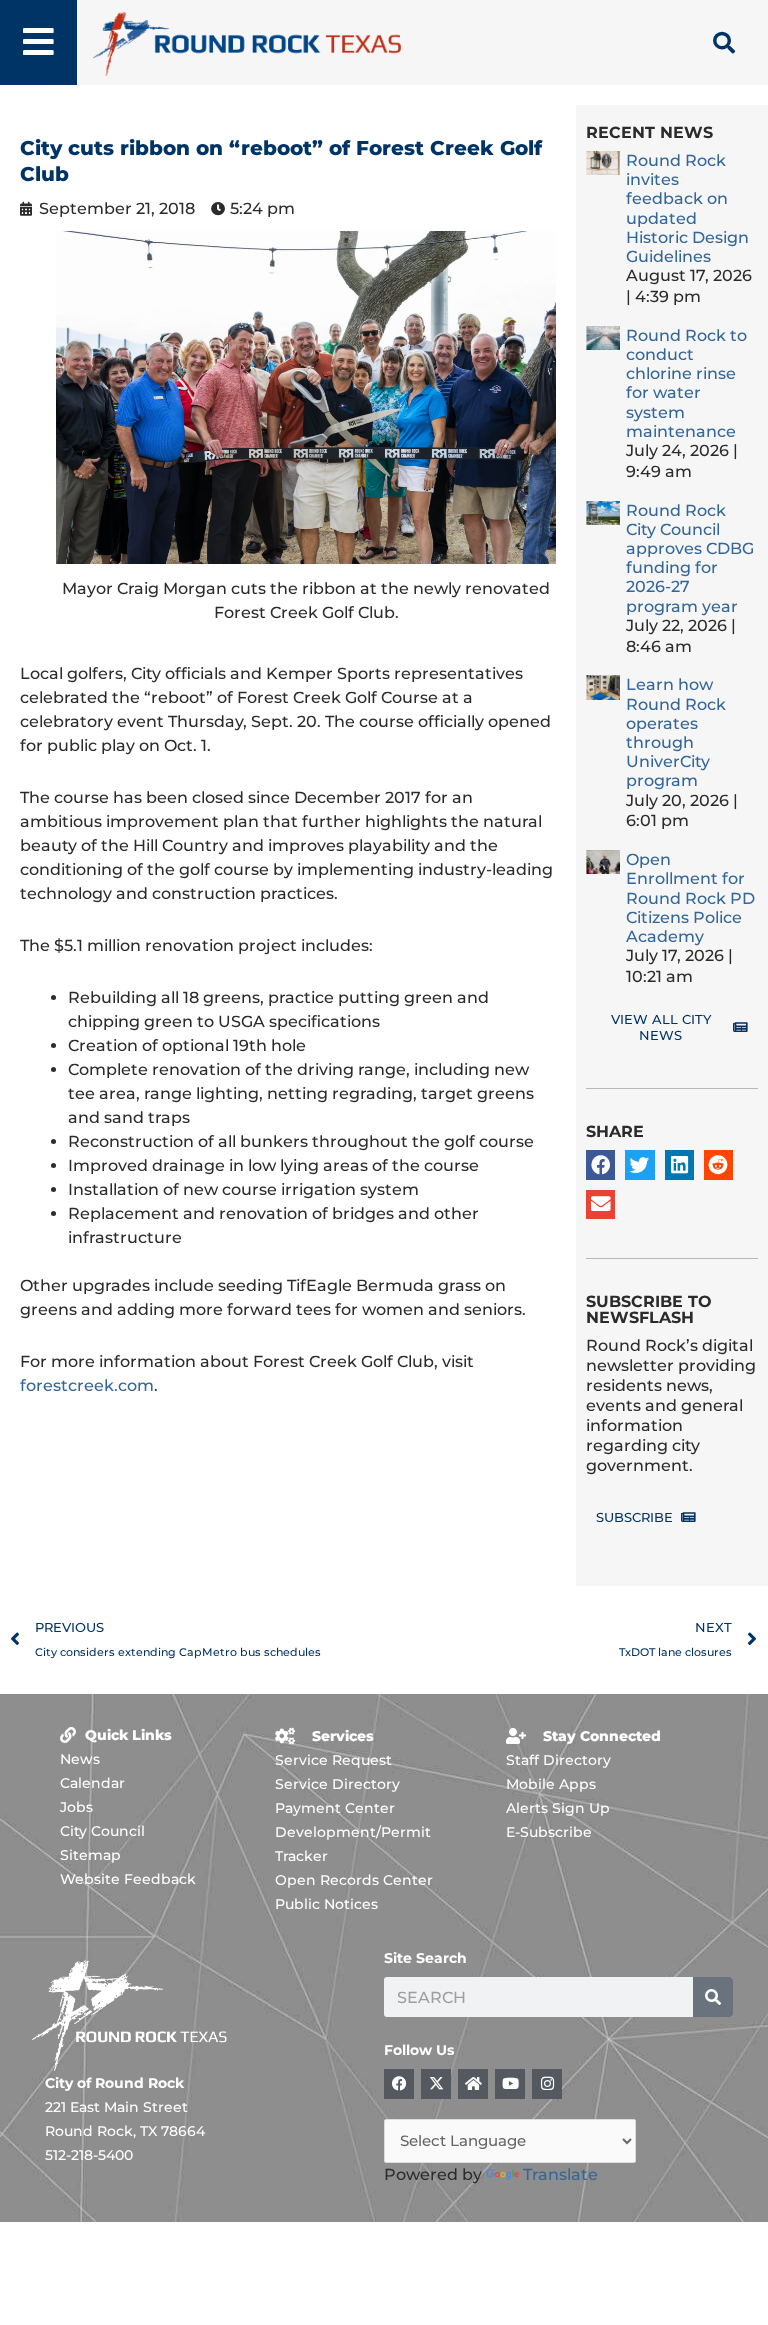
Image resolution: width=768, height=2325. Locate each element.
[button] (600, 1164)
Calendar (92, 1783)
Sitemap (90, 1855)
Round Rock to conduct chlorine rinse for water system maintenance (686, 383)
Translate (560, 2174)
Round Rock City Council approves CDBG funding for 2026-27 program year (690, 558)
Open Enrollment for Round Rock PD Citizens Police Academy (690, 898)
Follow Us (419, 2050)
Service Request (333, 1760)
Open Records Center (354, 1880)
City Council (102, 1831)
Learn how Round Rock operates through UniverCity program (676, 732)
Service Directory (337, 1784)
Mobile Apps (551, 1784)
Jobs (76, 1807)
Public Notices (326, 1904)
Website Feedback (128, 1879)
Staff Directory (558, 1760)
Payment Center (335, 1808)
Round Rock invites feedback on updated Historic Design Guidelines (687, 208)
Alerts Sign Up (558, 1808)
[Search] (713, 1997)
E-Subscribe (549, 1832)
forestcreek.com (87, 1385)
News (80, 1759)
